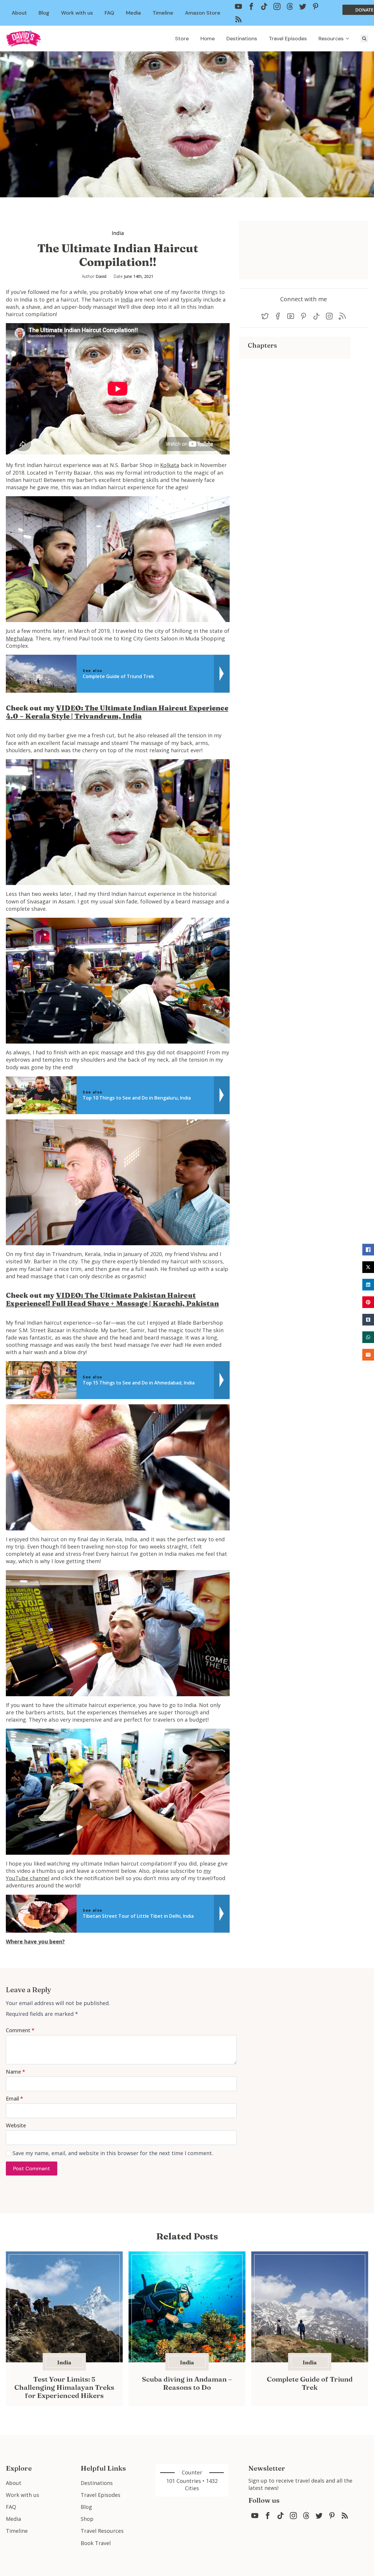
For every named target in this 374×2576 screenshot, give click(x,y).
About (19, 13)
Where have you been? (35, 1941)
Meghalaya (19, 638)
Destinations (242, 39)
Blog (44, 13)
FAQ (109, 13)
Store (182, 39)
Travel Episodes (288, 39)
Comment (20, 2030)
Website (16, 2125)
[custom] (238, 6)
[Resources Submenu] (349, 39)
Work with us (77, 13)
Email (14, 2098)
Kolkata (170, 465)
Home (208, 39)
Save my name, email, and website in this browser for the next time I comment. (113, 2153)
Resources (331, 39)
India (118, 233)
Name (15, 2072)
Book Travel (96, 2543)
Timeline (163, 13)
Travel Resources (102, 2531)
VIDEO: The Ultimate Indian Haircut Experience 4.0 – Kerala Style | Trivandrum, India (117, 712)
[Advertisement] (295, 400)
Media (133, 13)
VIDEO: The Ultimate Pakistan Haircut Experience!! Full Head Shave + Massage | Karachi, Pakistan (112, 1299)
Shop (87, 2519)
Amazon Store (203, 13)
